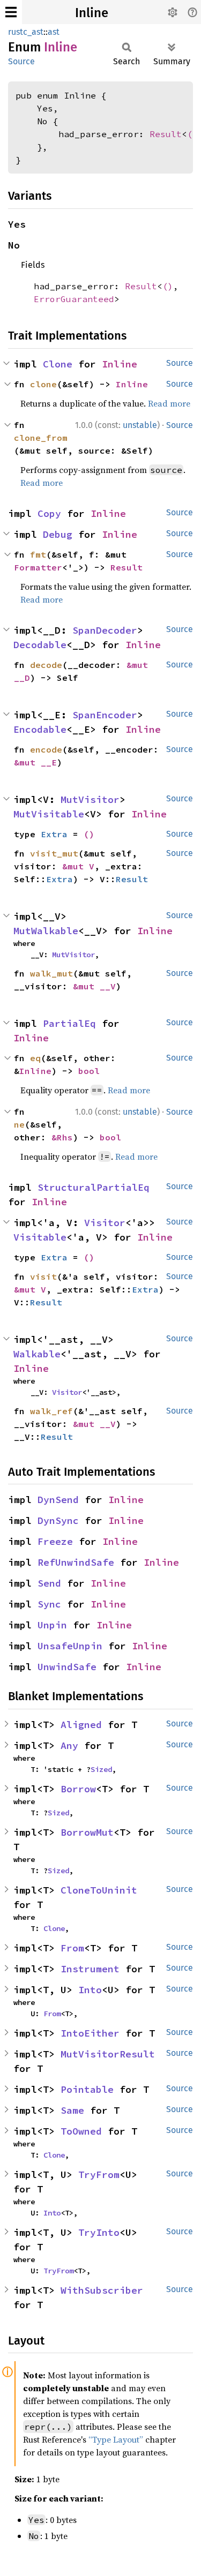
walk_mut (51, 973)
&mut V (78, 866)
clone (43, 384)
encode (46, 749)
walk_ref (51, 1411)
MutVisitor (90, 799)
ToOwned (81, 2131)
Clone (58, 364)
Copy (49, 513)
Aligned (81, 1725)
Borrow (78, 1789)
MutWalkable (46, 931)
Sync (49, 1604)
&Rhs (62, 1137)
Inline (92, 13)
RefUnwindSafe (76, 1562)
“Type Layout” (116, 2439)
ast (54, 32)
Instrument (90, 1969)
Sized (101, 1769)
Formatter (38, 567)
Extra (54, 834)
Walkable (37, 1354)
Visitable (40, 1237)
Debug (58, 534)
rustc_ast (26, 32)
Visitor (105, 1223)
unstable (140, 425)
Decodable (40, 645)
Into (90, 1990)
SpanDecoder (105, 630)
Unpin (52, 1625)
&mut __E (35, 762)
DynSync (58, 1520)
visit (43, 1276)
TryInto (99, 2232)
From (72, 1948)
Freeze (55, 1541)
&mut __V (94, 986)
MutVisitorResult (108, 2054)
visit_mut (54, 853)
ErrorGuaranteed (74, 299)
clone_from (41, 438)
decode (46, 665)
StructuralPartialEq (94, 1187)
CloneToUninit (99, 1890)
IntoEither (90, 2033)
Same (72, 2110)
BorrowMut (87, 1832)
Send (49, 1583)
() (192, 134)
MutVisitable (49, 814)
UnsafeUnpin (70, 1646)
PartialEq (69, 1023)
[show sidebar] (11, 12)
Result (166, 134)
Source (21, 61)
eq (35, 1058)
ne (19, 1124)
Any (69, 1745)
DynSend (58, 1500)
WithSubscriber (102, 2290)
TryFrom (99, 2175)
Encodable (40, 729)
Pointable (87, 2089)
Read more (169, 403)
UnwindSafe (67, 1667)
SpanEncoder (105, 715)
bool (89, 1071)
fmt (38, 554)
